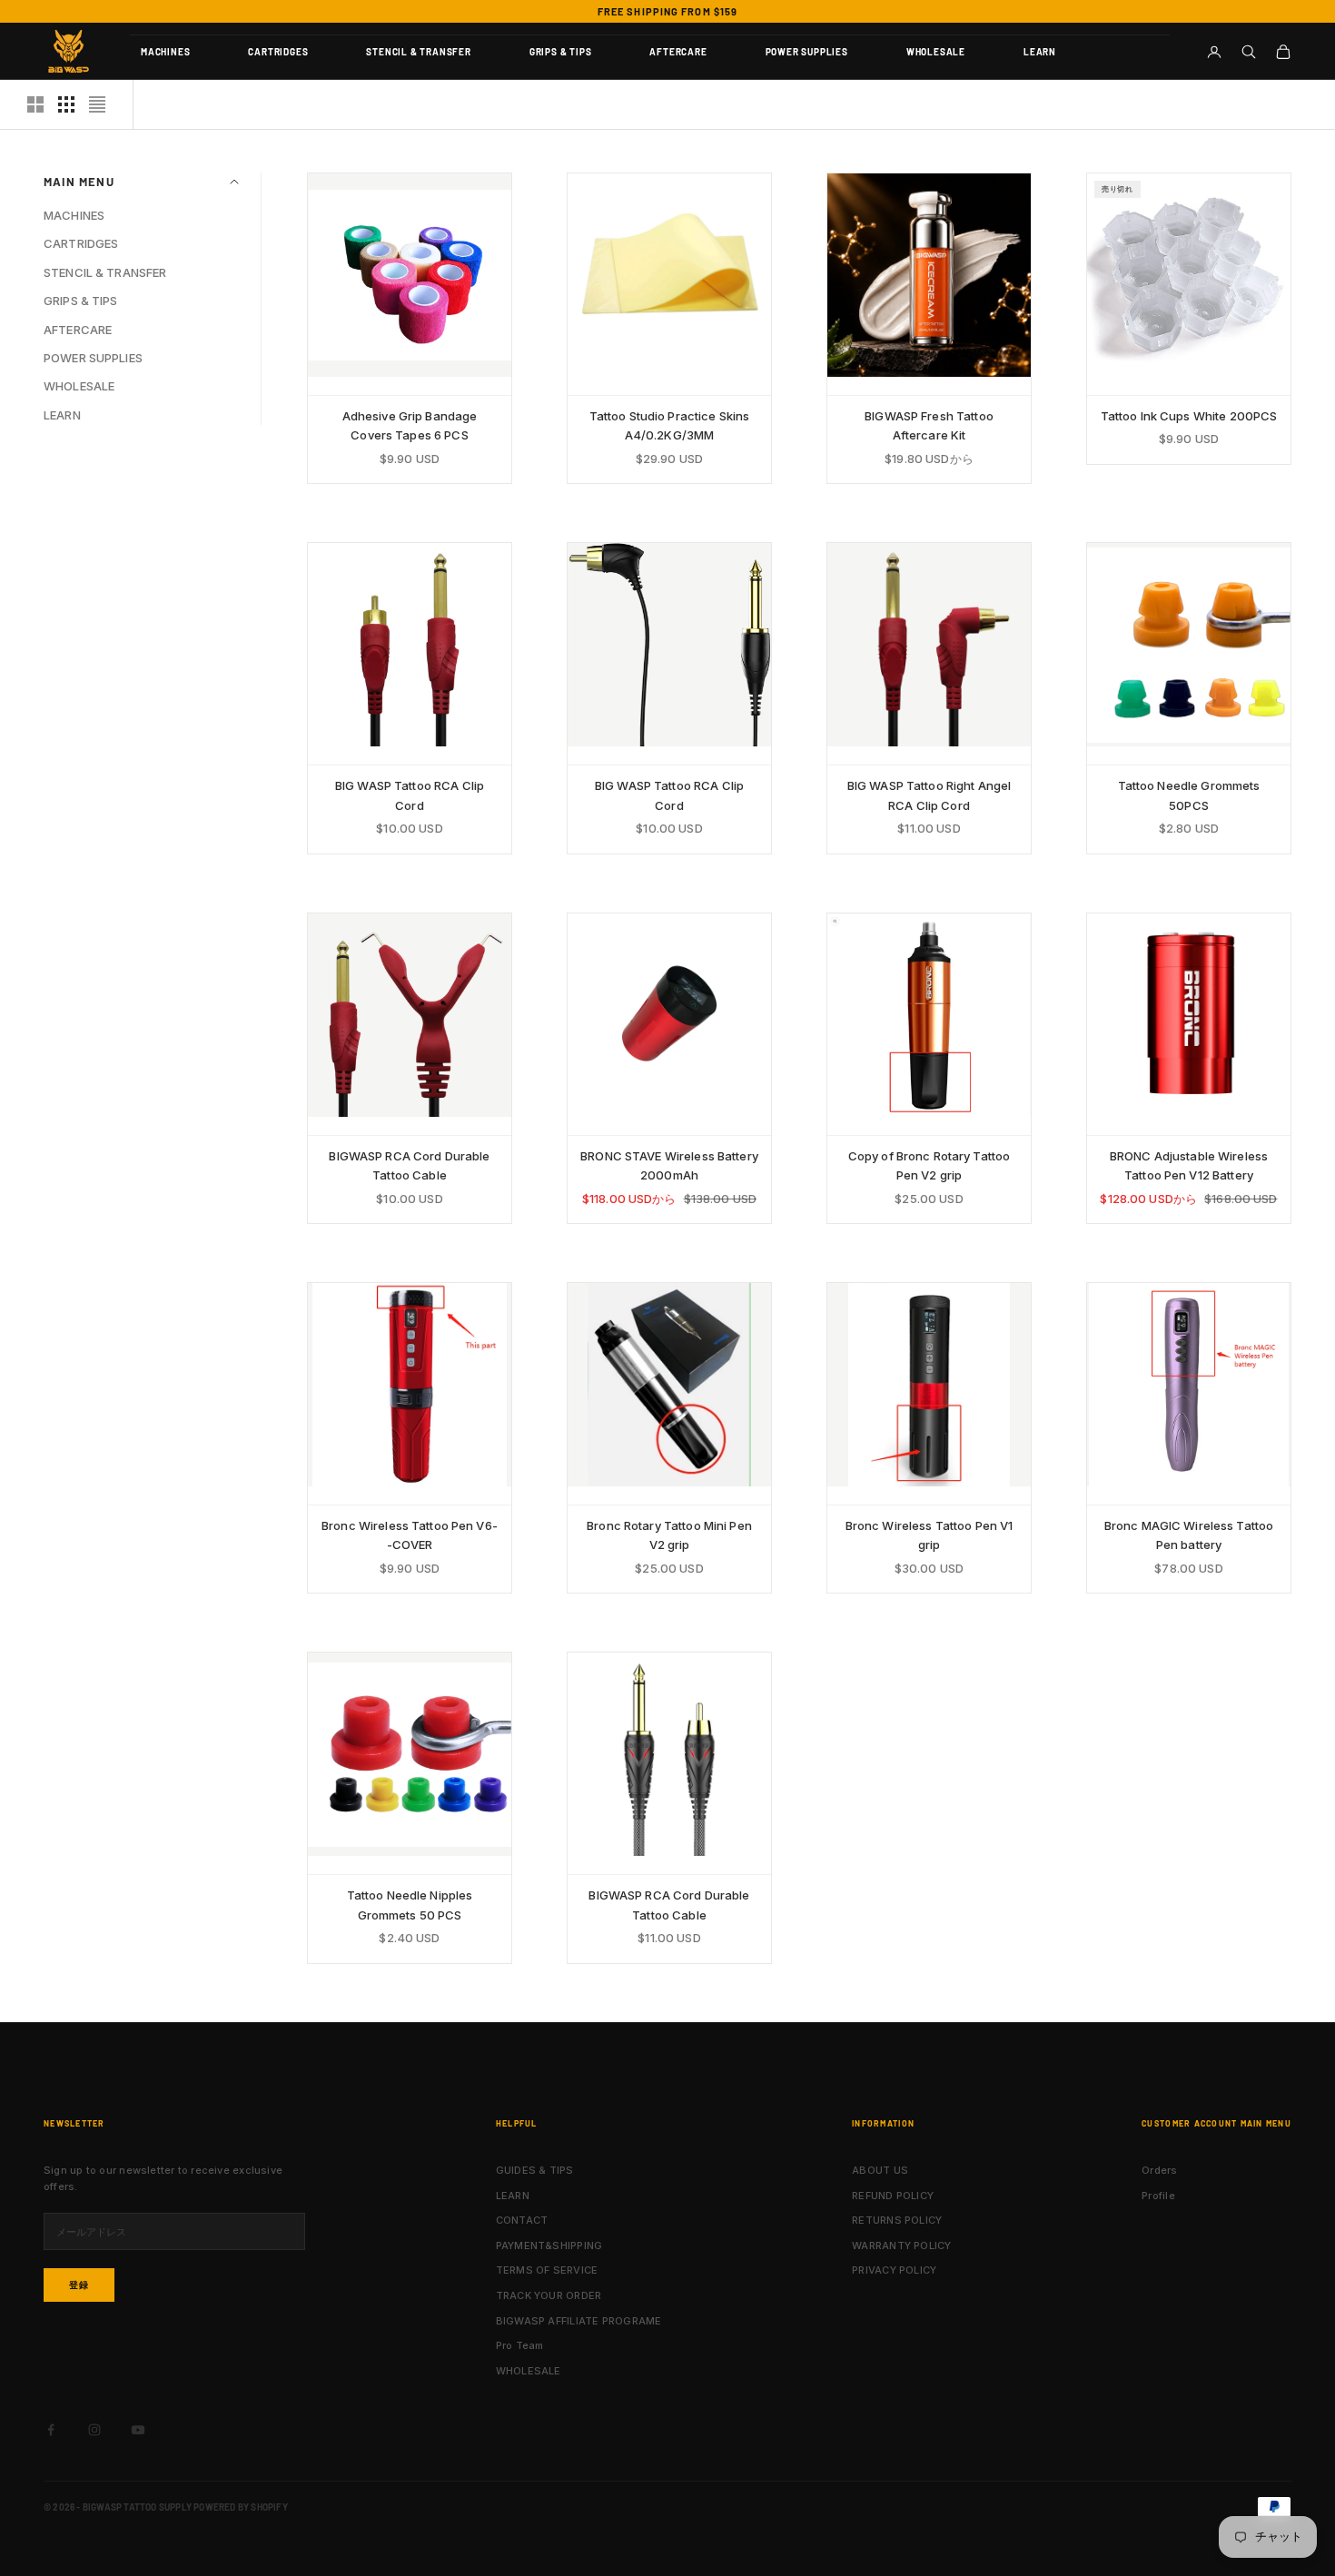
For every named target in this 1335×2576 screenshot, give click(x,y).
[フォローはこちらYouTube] (138, 2430)
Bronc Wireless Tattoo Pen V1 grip (930, 1535)
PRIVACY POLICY (894, 2270)
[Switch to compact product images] (97, 104)
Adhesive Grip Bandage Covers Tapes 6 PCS (410, 425)
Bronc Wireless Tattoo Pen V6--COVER (410, 1535)
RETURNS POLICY (897, 2220)
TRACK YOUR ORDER (549, 2295)
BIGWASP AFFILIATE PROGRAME (579, 2321)
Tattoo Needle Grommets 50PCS (1189, 795)
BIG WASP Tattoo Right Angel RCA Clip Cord (930, 795)
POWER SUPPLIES (807, 52)
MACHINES (165, 52)
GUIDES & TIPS (535, 2170)
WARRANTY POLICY (901, 2245)
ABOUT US (880, 2170)
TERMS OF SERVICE (547, 2270)
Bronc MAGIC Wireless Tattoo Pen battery (1189, 1535)
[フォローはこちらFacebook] (51, 2430)
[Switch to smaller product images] (66, 104)
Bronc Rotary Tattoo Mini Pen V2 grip (669, 1535)
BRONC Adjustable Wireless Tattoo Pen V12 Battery (1189, 1165)
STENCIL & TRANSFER (418, 52)
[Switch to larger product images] (35, 104)
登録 (79, 2285)
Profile (1158, 2196)
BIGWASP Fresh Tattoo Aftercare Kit (929, 425)
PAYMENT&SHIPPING (549, 2245)
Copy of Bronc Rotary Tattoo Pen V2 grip (930, 1165)
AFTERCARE (678, 52)
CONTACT (522, 2220)
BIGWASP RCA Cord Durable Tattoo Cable (409, 1165)
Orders (1159, 2170)
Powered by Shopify (241, 2507)
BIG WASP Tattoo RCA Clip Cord (410, 795)
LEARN (1040, 52)
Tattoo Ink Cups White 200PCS (1189, 416)
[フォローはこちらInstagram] (94, 2430)
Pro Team (520, 2345)
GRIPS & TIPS (561, 52)
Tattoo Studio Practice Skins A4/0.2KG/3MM (670, 425)
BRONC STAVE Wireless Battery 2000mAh (669, 1165)
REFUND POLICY (893, 2196)
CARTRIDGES (278, 52)
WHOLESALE (936, 52)
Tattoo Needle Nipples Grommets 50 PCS (410, 1905)
